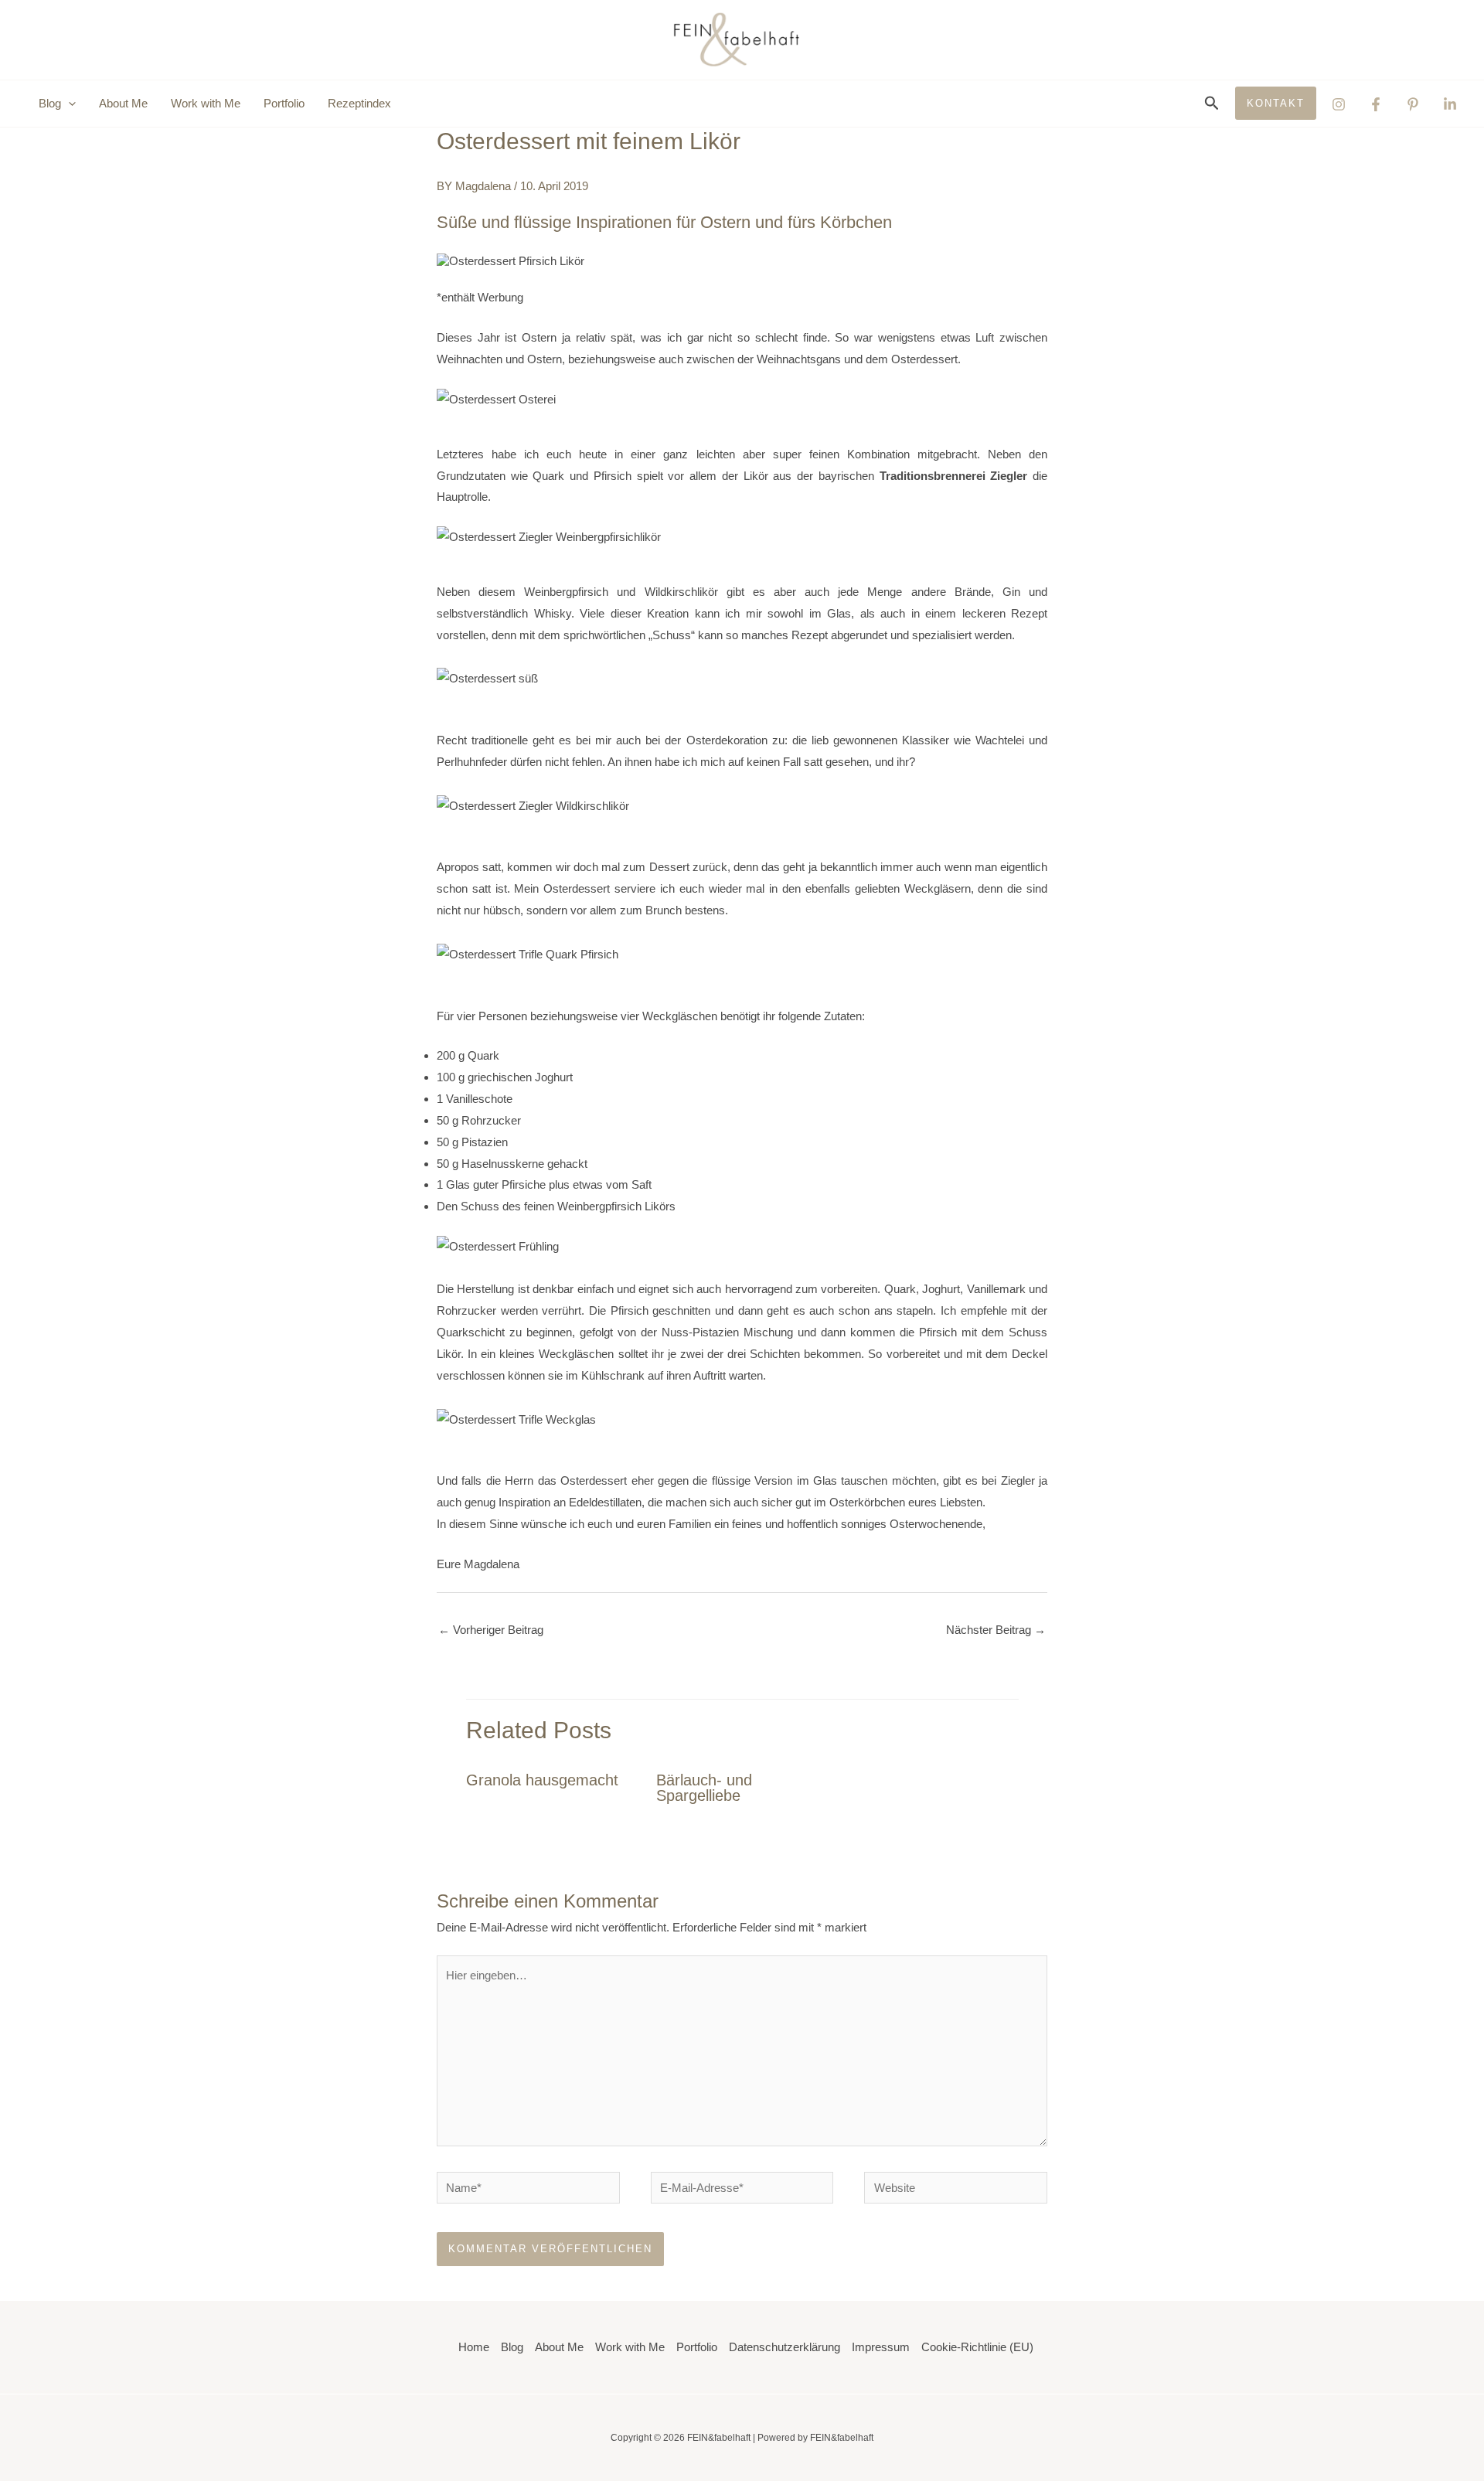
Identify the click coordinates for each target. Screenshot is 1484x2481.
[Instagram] (1339, 104)
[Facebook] (1376, 104)
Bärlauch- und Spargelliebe (704, 1788)
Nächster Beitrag (996, 1630)
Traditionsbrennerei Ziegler (954, 476)
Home (474, 2347)
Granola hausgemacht (542, 1780)
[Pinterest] (1413, 104)
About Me (123, 103)
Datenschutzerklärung (785, 2347)
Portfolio (284, 103)
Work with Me (206, 103)
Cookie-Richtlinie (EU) (977, 2347)
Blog (512, 2347)
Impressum (881, 2347)
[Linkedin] (1450, 104)
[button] (68, 104)
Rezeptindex (359, 103)
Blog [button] (50, 103)
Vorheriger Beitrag (491, 1630)
